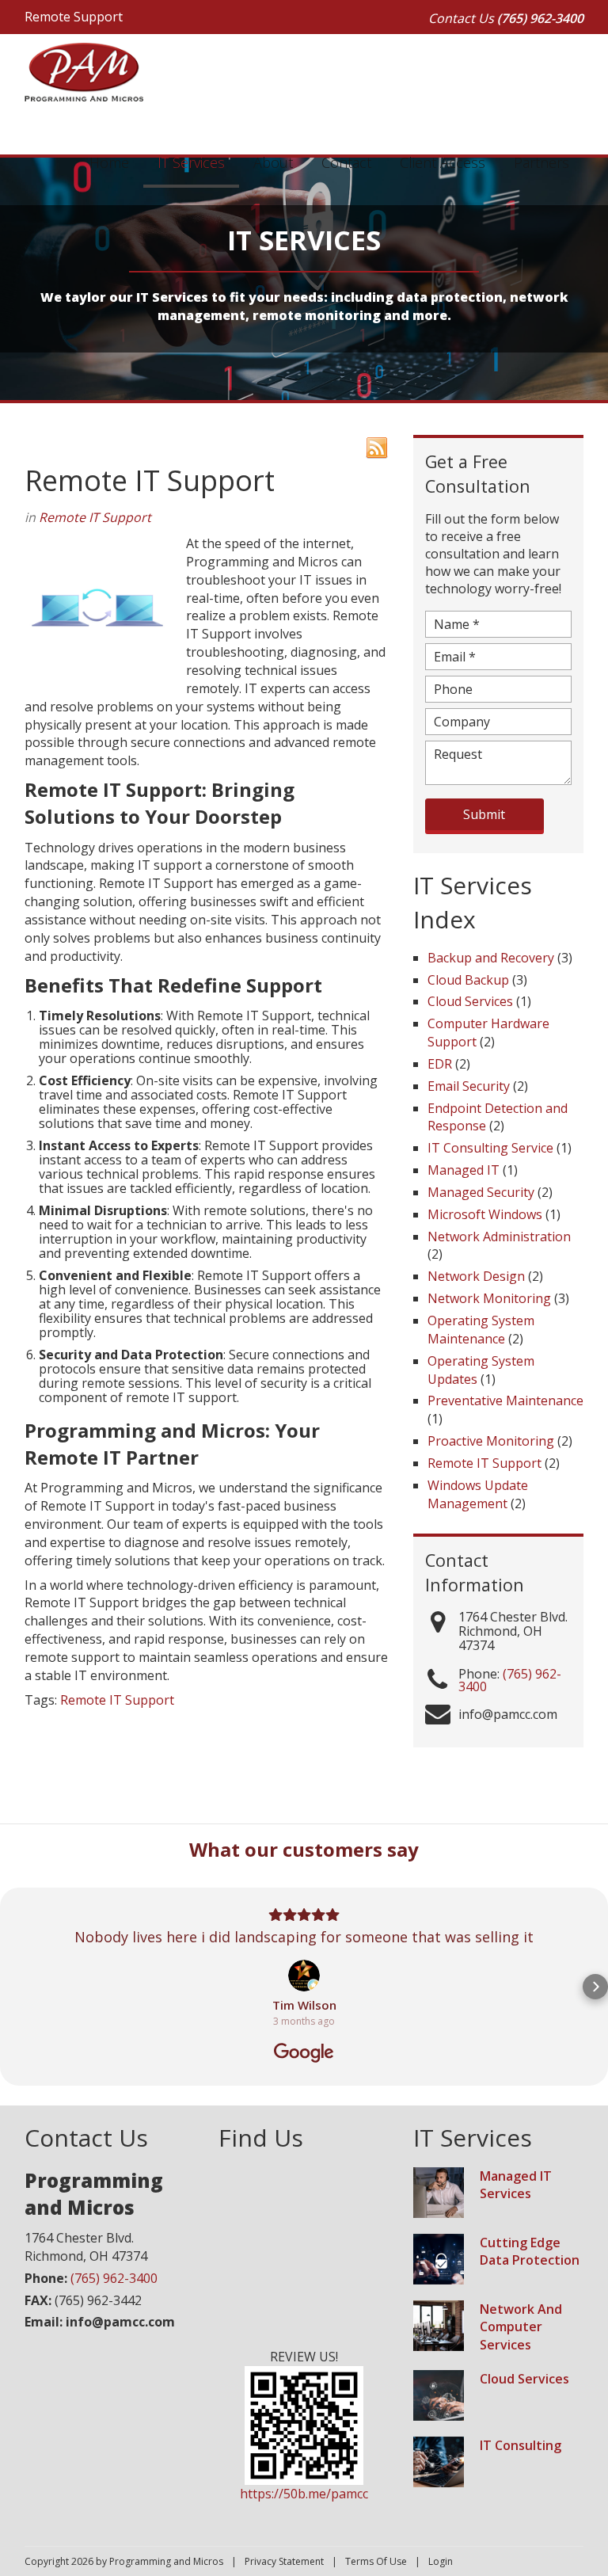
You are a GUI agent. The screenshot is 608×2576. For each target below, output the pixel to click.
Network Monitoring (489, 1298)
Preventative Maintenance (505, 1400)
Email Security (469, 1086)
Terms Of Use (376, 2561)
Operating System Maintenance (481, 1330)
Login (441, 2561)
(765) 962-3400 (540, 18)
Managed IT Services (516, 2185)
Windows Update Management (478, 1494)
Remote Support (74, 17)
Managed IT (464, 1170)
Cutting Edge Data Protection (530, 2252)
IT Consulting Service (490, 1148)
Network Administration (499, 1237)
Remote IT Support (95, 517)
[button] (13, 1987)
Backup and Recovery (491, 958)
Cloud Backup (468, 980)
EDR (440, 1064)
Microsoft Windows (485, 1214)
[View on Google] (304, 1976)
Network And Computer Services (521, 2327)
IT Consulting (521, 2445)
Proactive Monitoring (491, 1441)
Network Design (476, 1276)
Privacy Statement (284, 2561)
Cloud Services (470, 1001)
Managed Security (481, 1192)
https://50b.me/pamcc (304, 2494)
